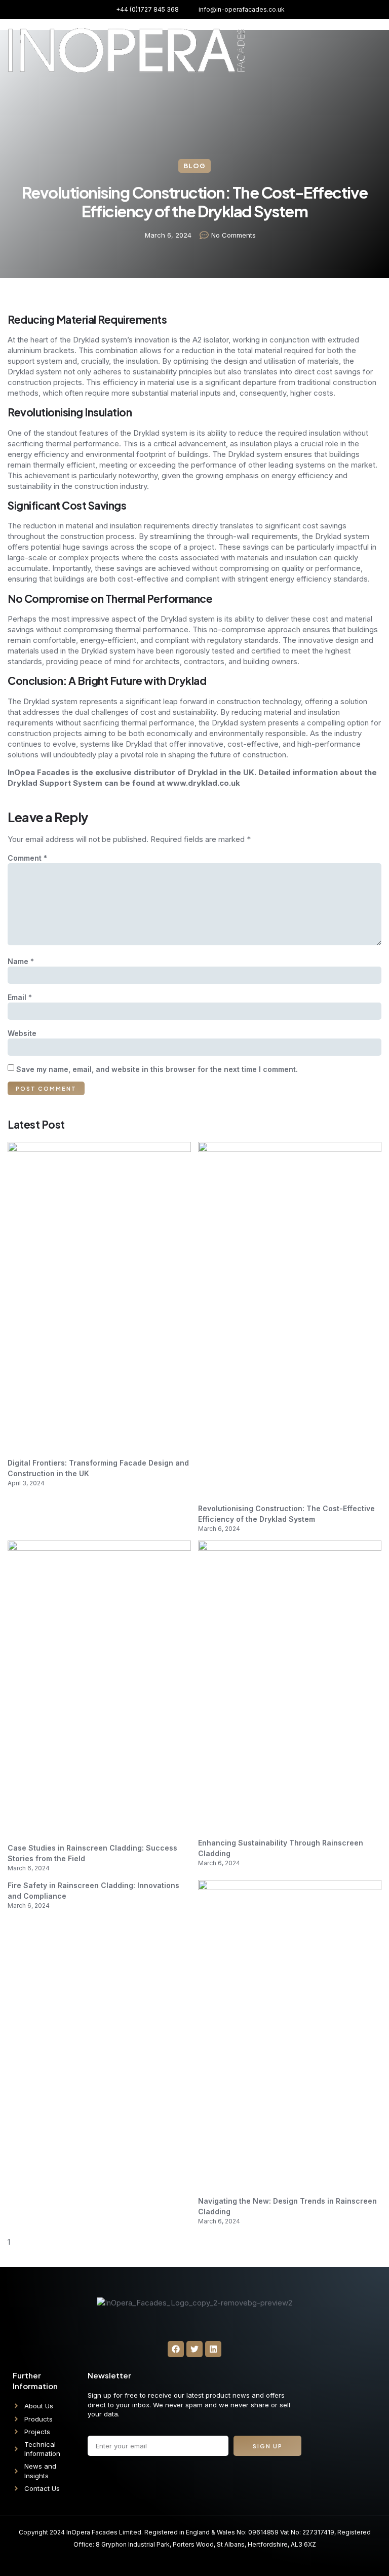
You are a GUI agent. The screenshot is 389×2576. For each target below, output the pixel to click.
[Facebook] (176, 2349)
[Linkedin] (213, 2349)
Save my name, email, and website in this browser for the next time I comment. (157, 1069)
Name (21, 961)
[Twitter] (194, 2349)
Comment (27, 858)
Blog (194, 166)
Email (20, 997)
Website (22, 1033)
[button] (370, 33)
